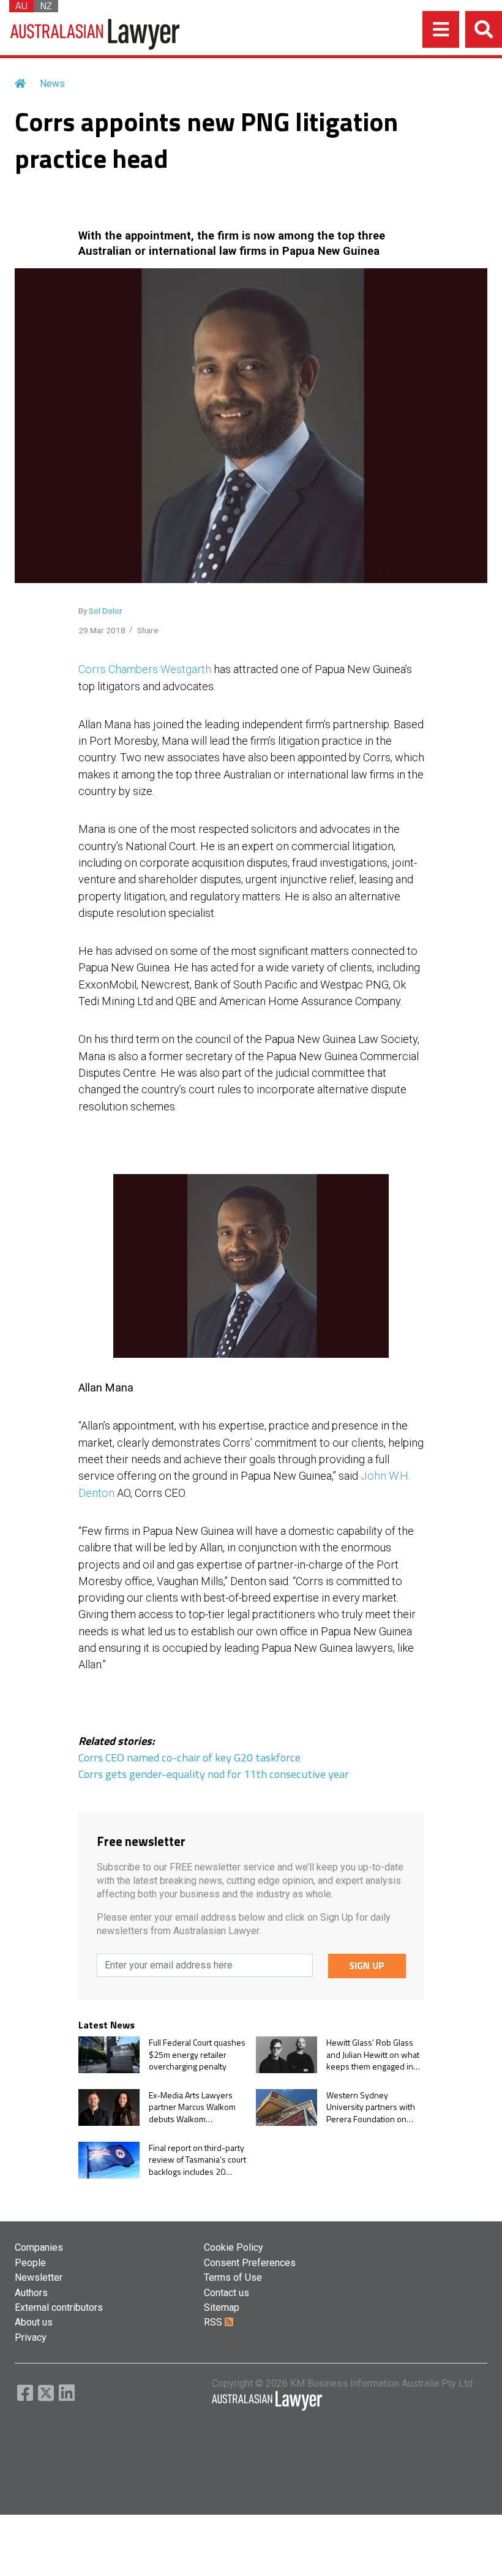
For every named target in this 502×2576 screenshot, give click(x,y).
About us (34, 2322)
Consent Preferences (250, 2263)
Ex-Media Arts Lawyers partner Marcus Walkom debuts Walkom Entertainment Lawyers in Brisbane (196, 2107)
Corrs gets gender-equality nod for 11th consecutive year (214, 1774)
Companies (39, 2247)
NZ (46, 6)
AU (21, 6)
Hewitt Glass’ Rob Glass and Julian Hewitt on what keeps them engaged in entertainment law (373, 2054)
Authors (31, 2293)
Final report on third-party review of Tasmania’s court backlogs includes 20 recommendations (197, 2160)
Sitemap (222, 2307)
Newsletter (39, 2277)
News (52, 84)
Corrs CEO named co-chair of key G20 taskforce (189, 1757)
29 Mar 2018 (102, 630)
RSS (214, 2322)
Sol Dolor (106, 611)
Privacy (31, 2337)
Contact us (227, 2293)
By (100, 611)
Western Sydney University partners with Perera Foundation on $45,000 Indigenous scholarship (371, 2107)
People (30, 2263)
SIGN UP (367, 1965)
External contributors (59, 2307)
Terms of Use (233, 2277)
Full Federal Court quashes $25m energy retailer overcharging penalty (197, 2054)
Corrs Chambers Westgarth (145, 669)
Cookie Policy (234, 2247)
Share (148, 630)
